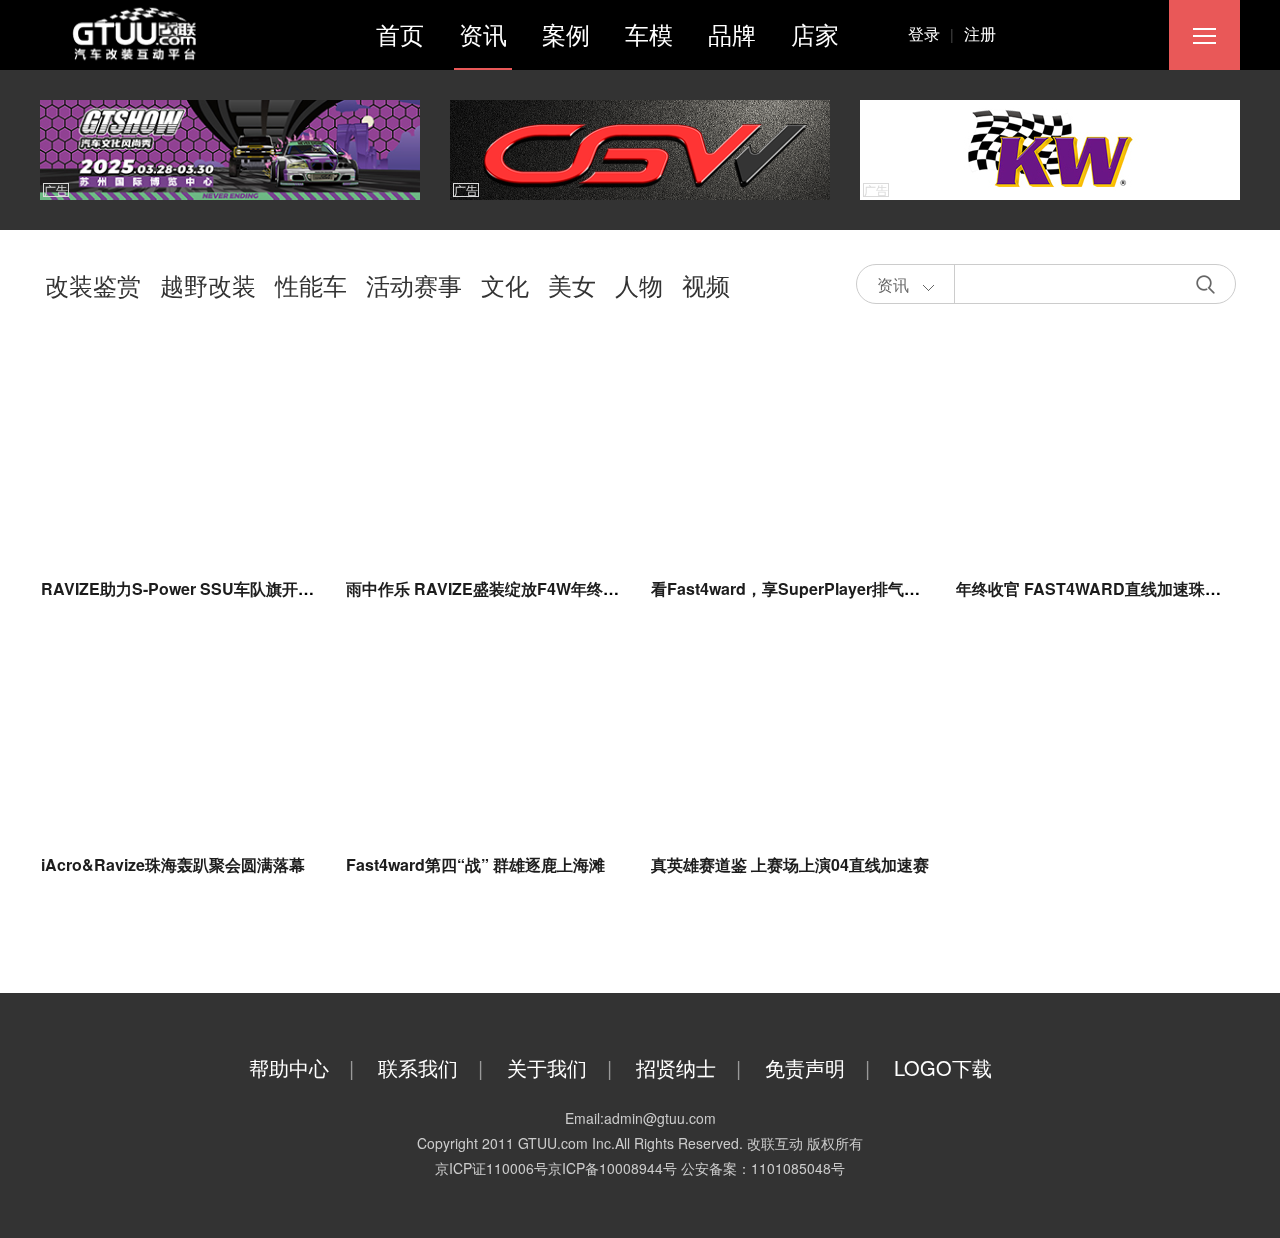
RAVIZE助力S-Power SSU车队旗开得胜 (185, 588)
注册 (980, 33)
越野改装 (208, 284)
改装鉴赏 (93, 284)
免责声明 (817, 1067)
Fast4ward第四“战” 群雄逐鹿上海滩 (475, 864)
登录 (931, 33)
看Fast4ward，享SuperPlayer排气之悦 (793, 588)
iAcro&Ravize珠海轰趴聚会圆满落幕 (173, 864)
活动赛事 (414, 284)
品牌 (732, 33)
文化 (505, 284)
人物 (639, 284)
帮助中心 (301, 1067)
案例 (566, 33)
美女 (572, 284)
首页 (400, 33)
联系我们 (430, 1067)
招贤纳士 (688, 1067)
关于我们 (559, 1067)
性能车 (311, 284)
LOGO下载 (943, 1067)
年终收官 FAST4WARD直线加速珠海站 (1096, 588)
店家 (815, 33)
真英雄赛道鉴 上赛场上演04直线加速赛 (790, 864)
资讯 (483, 33)
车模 (649, 33)
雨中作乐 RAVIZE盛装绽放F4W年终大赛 (490, 588)
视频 (706, 284)
